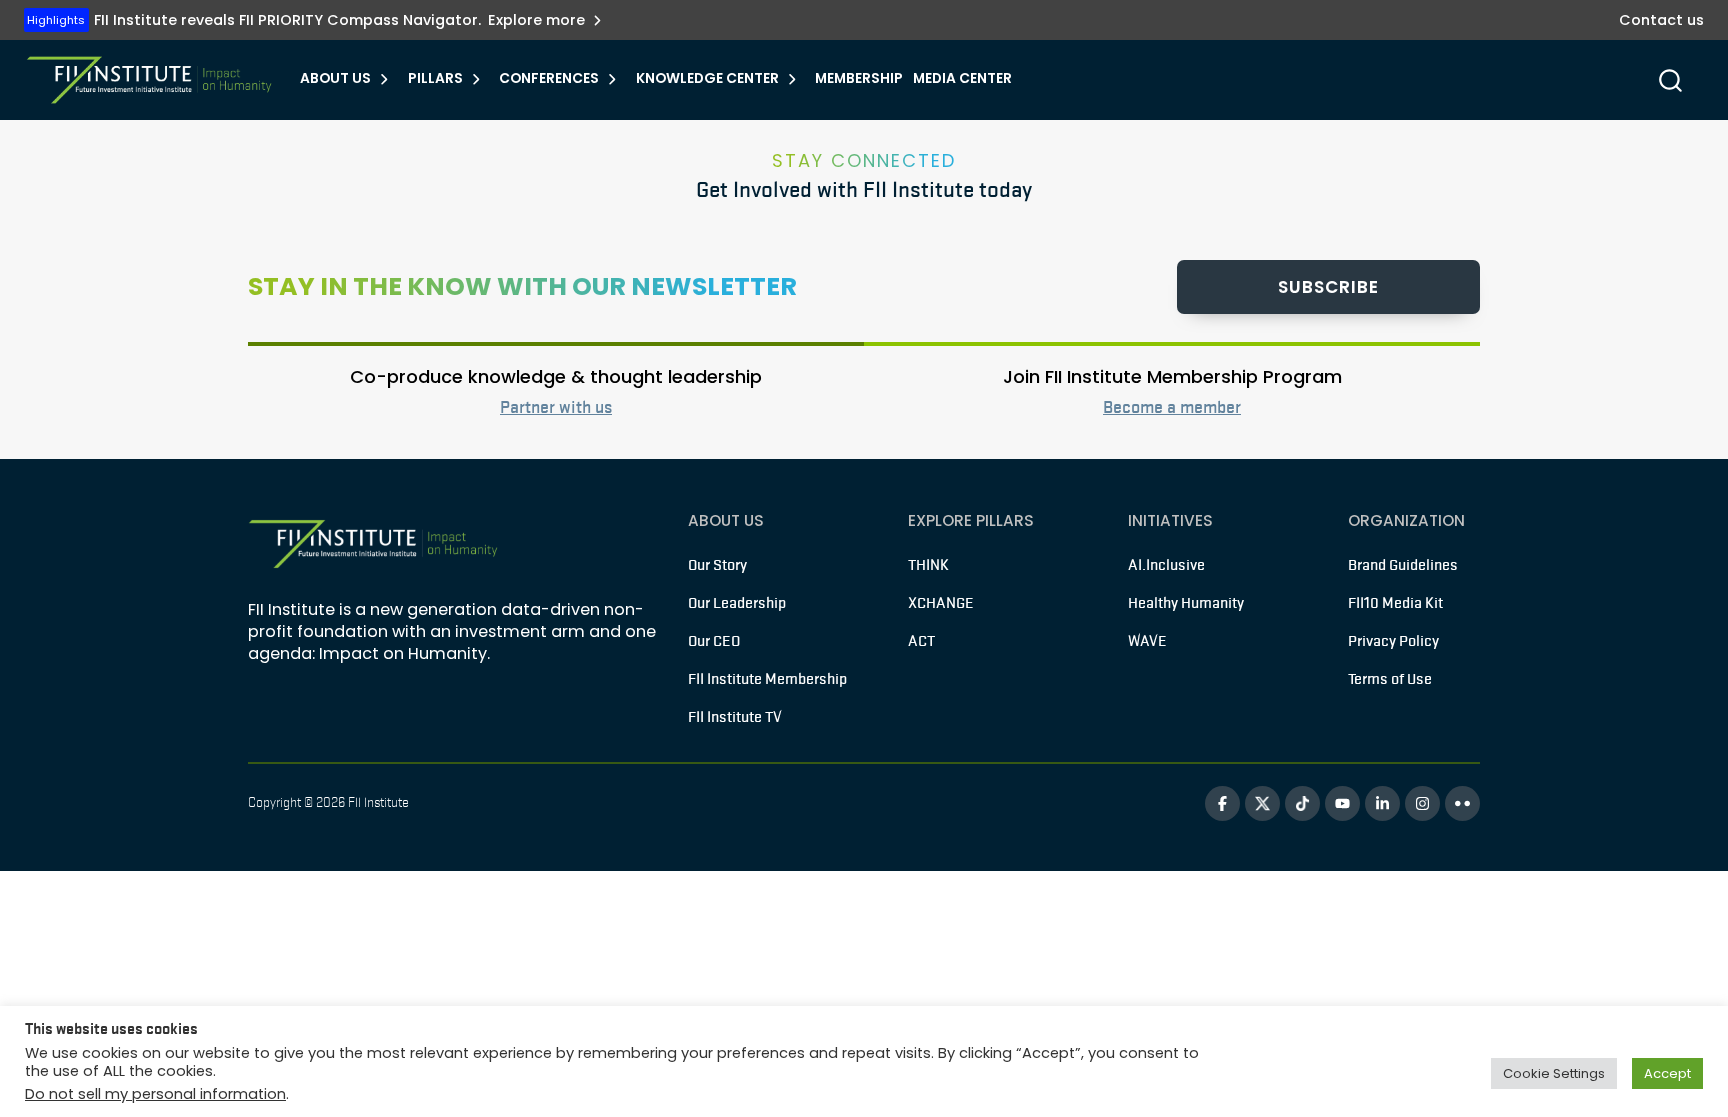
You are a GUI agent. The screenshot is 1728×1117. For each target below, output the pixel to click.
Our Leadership (737, 603)
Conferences (549, 78)
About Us (335, 78)
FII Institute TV (735, 717)
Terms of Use (1390, 679)
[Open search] (1670, 80)
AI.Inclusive (1166, 565)
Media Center (962, 78)
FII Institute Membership (767, 679)
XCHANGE (941, 603)
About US (726, 520)
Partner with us (556, 407)
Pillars (435, 78)
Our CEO (714, 641)
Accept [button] (1667, 1073)
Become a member (1172, 407)
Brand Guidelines (1403, 565)
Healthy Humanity (1186, 603)
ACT (921, 641)
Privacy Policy (1393, 641)
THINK (928, 565)
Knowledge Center (707, 78)
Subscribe (1328, 287)
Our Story (717, 565)
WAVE (1147, 641)
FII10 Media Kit (1395, 603)
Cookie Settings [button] (1554, 1073)
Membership (859, 78)
